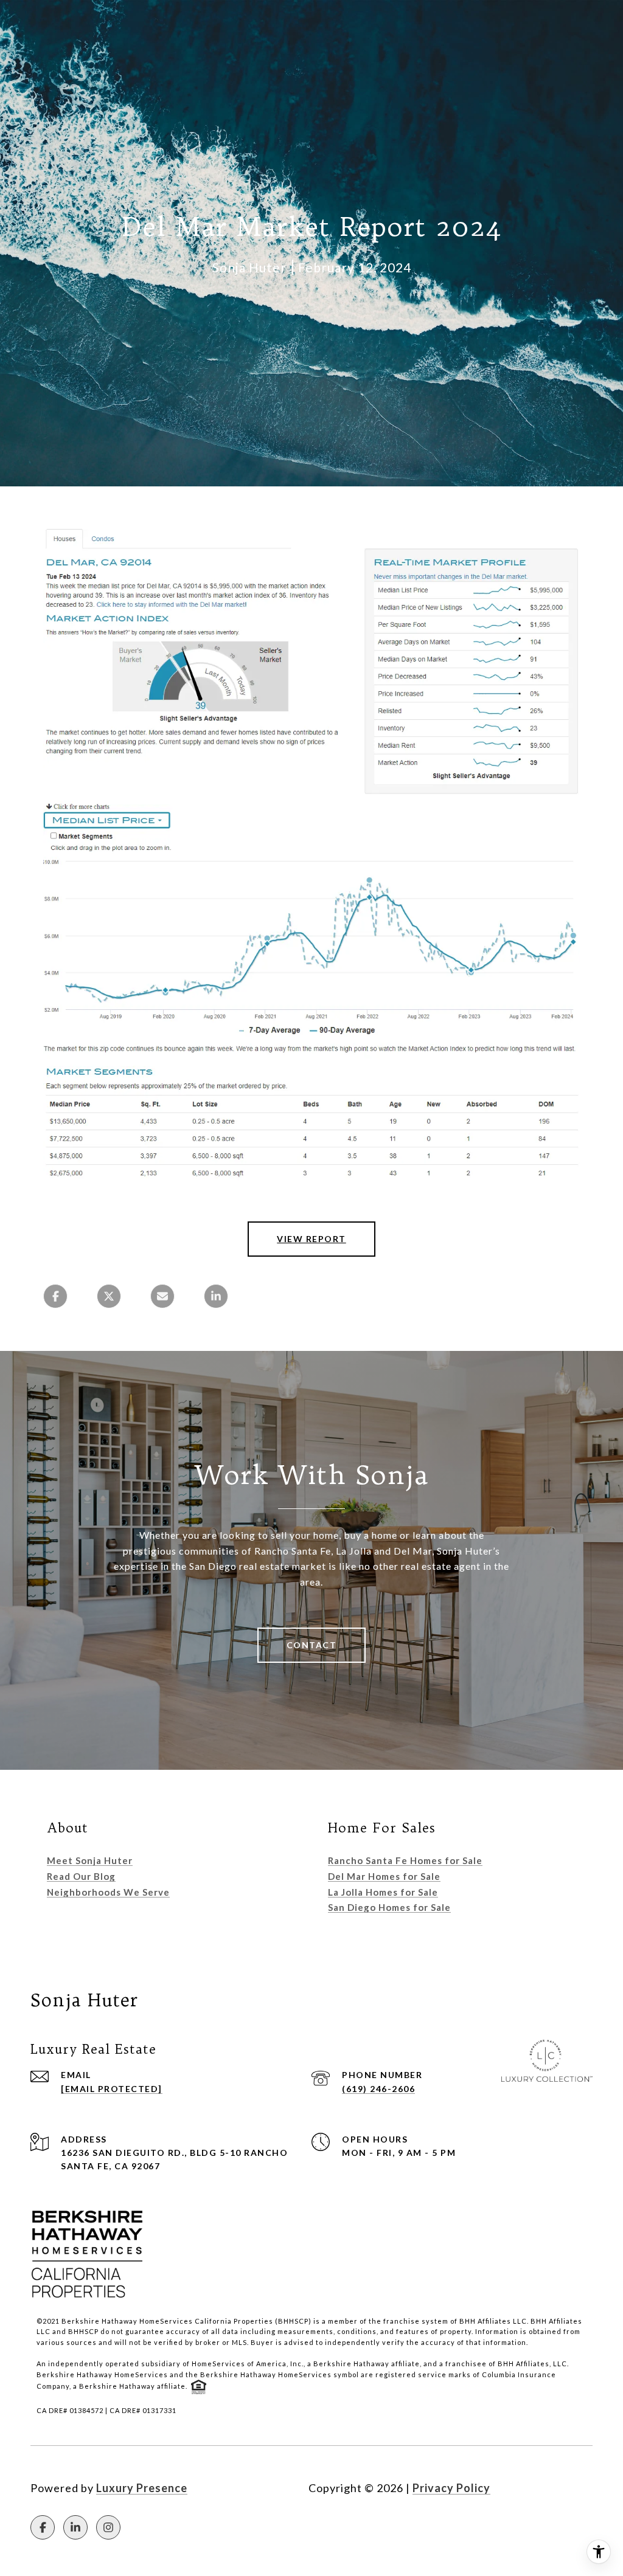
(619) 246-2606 (378, 2089)
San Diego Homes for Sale (389, 1907)
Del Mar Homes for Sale (384, 1876)
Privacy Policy (451, 2488)
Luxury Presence (142, 2488)
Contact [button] (312, 1645)
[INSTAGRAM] (108, 2527)
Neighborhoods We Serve (108, 1892)
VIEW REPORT (311, 1239)
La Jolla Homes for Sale (383, 1892)
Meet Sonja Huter (90, 1860)
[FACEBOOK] (43, 2527)
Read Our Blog (81, 1876)
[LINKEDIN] (75, 2527)
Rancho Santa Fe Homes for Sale (405, 1860)
